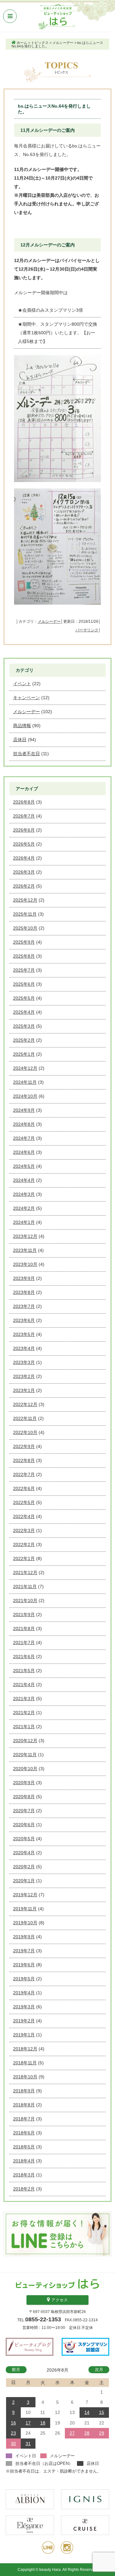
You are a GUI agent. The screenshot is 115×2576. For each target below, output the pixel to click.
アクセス (59, 2300)
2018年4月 (24, 2161)
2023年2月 (24, 1376)
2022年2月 (24, 1544)
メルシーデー (49, 621)
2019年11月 (25, 1909)
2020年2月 (24, 1867)
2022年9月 (24, 1446)
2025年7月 (24, 970)
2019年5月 (24, 1979)
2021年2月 (24, 1713)
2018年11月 (25, 2063)
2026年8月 (24, 802)
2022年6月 (24, 1488)
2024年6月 (24, 1152)
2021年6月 (24, 1657)
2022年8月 (24, 1460)
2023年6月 (24, 1320)
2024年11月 (25, 1082)
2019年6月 (24, 1965)
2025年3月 (24, 1026)
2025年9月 (24, 942)
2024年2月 (24, 1208)
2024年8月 (24, 1124)
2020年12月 (25, 1741)
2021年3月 (24, 1699)
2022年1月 (24, 1558)
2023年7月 (24, 1306)
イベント (22, 684)
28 (87, 2433)
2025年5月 (24, 998)
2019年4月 (24, 1993)
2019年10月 (25, 1923)
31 (28, 2444)
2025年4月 (24, 1012)
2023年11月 (25, 1250)
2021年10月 (25, 1600)
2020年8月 (24, 1797)
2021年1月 (24, 1727)
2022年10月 (25, 1432)
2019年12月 (25, 1895)
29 (102, 2433)
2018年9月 (24, 2091)
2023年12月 (25, 1236)
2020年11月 (25, 1755)
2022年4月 (24, 1516)
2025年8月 (24, 956)
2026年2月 (24, 886)
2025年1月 (24, 1054)
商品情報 (22, 726)
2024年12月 (25, 1068)
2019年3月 (24, 2007)
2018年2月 (24, 2189)
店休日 (20, 740)
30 (13, 2444)
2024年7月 (24, 1138)
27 (72, 2433)
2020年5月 (24, 1839)
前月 (16, 2370)
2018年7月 (24, 2119)
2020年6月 (24, 1825)
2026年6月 (24, 830)
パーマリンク (87, 630)
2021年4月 (24, 1685)
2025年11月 (25, 914)
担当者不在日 (27, 754)
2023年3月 (24, 1362)
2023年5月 (24, 1334)
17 (28, 2423)
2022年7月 (24, 1474)
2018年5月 (24, 2147)
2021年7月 (24, 1643)
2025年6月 (24, 984)
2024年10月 (25, 1096)
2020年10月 (25, 1769)
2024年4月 (24, 1180)
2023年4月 (24, 1348)
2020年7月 (24, 1811)
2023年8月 (24, 1292)
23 (13, 2433)
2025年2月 (24, 1040)
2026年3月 (24, 872)
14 (87, 2412)
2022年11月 (25, 1418)
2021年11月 (25, 1586)
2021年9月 (24, 1614)
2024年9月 (24, 1110)
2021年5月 (24, 1671)
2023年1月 (24, 1390)
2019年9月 (24, 1937)
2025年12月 (25, 900)
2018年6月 (24, 2133)
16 (13, 2423)
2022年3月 (24, 1530)
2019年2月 (24, 2021)
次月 (99, 2370)
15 (102, 2412)
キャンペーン (27, 698)
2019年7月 (24, 1951)
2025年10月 (25, 928)
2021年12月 (25, 1572)
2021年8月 (24, 1629)
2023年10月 (25, 1264)
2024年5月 (24, 1166)
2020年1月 (24, 1881)
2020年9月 (24, 1783)
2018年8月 (24, 2105)
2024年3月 (24, 1194)
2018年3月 (24, 2175)
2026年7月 (24, 816)
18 (43, 2423)
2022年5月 (24, 1502)
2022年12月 (25, 1404)
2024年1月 (24, 1222)
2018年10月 (25, 2077)
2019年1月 (24, 2035)
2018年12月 (25, 2049)
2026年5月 (24, 844)
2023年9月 (24, 1278)
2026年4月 (24, 858)
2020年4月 (24, 1853)
